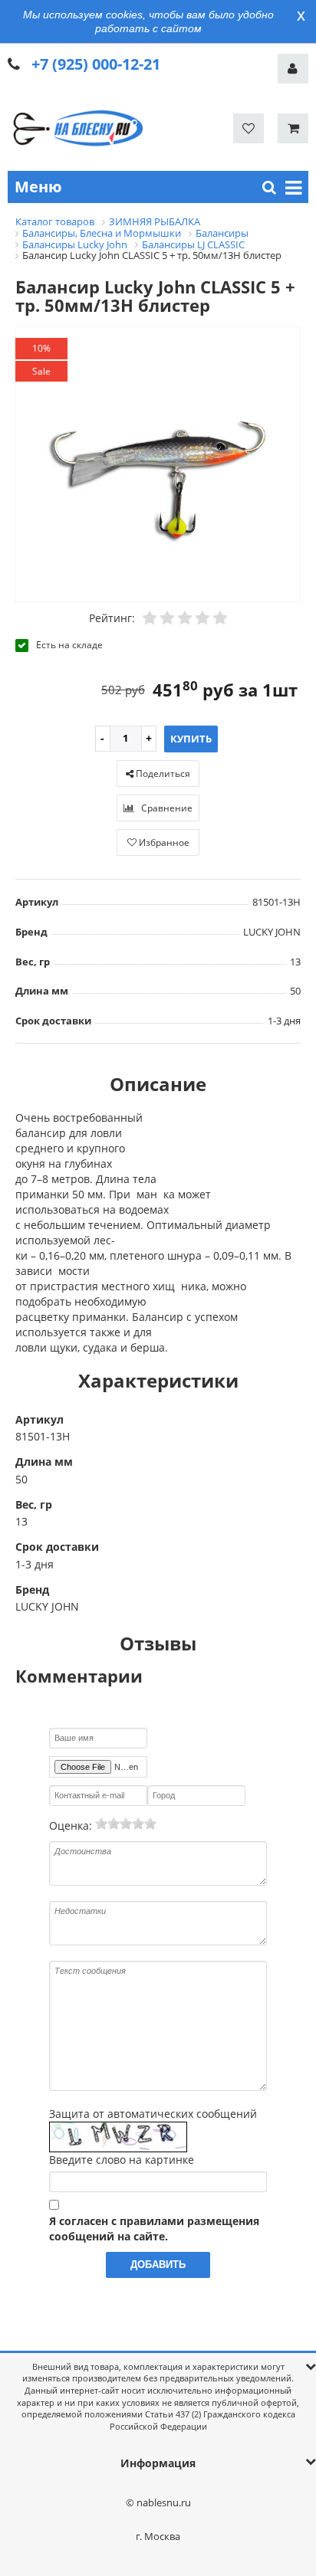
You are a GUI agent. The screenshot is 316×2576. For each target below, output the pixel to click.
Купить (191, 739)
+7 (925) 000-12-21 (96, 64)
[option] (158, 465)
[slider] (126, 1824)
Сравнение (166, 808)
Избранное (163, 842)
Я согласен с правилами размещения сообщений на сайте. (154, 2229)
